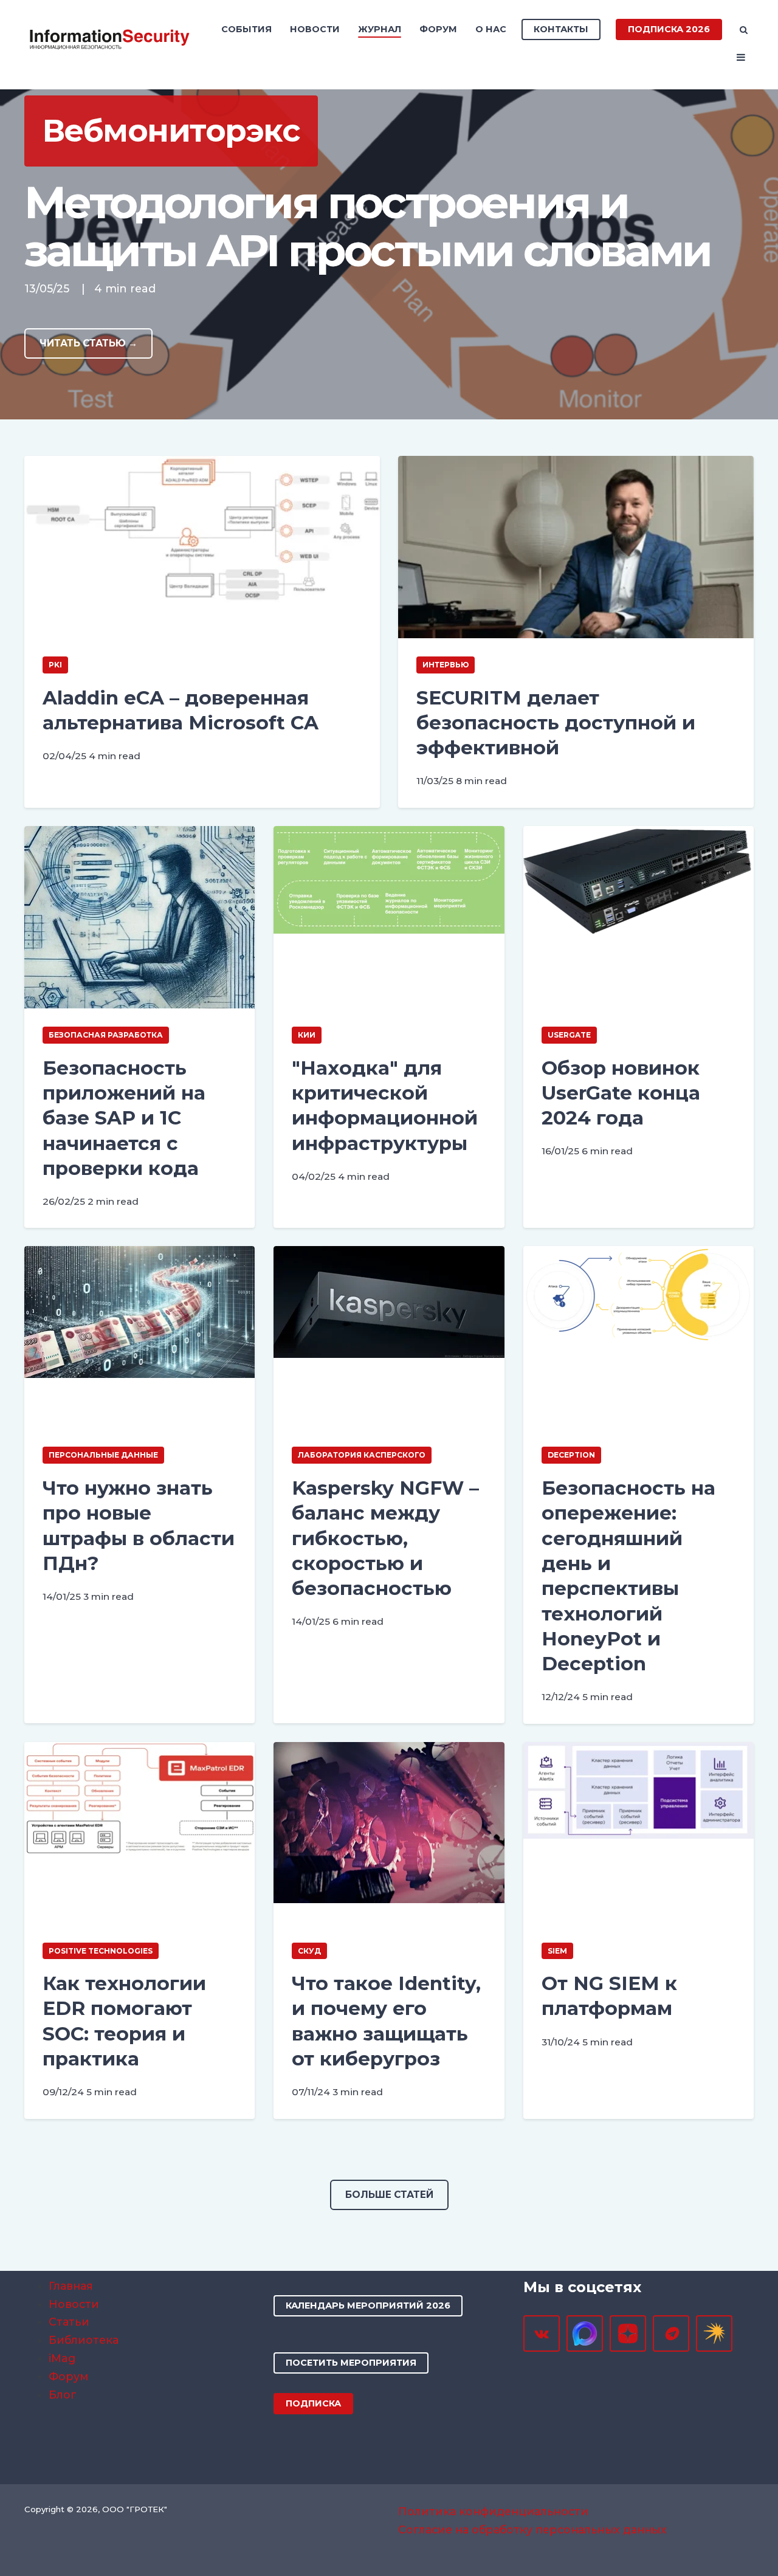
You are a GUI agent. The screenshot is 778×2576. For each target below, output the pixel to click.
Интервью (446, 665)
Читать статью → (88, 343)
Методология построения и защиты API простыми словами (367, 227)
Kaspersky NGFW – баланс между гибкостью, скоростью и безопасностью (385, 1538)
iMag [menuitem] (62, 2358)
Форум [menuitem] (438, 29)
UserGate (569, 1035)
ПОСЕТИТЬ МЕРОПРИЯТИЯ (351, 2363)
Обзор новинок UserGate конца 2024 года (621, 1093)
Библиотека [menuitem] (84, 2340)
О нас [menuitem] (491, 29)
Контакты (561, 29)
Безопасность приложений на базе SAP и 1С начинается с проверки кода (124, 1118)
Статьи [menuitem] (69, 2322)
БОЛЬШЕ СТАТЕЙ (389, 2195)
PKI (55, 665)
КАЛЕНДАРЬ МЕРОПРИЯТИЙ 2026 (368, 2306)
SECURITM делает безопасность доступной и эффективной (556, 723)
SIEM (557, 1951)
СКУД (309, 1951)
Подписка (313, 2403)
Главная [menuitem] (71, 2286)
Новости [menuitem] (315, 29)
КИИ (307, 1035)
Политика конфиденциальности (493, 2511)
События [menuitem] (246, 29)
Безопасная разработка (106, 1035)
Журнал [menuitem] (380, 29)
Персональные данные (103, 1455)
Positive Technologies (101, 1951)
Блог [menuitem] (63, 2395)
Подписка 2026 (669, 29)
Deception (571, 1455)
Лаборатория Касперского (362, 1455)
